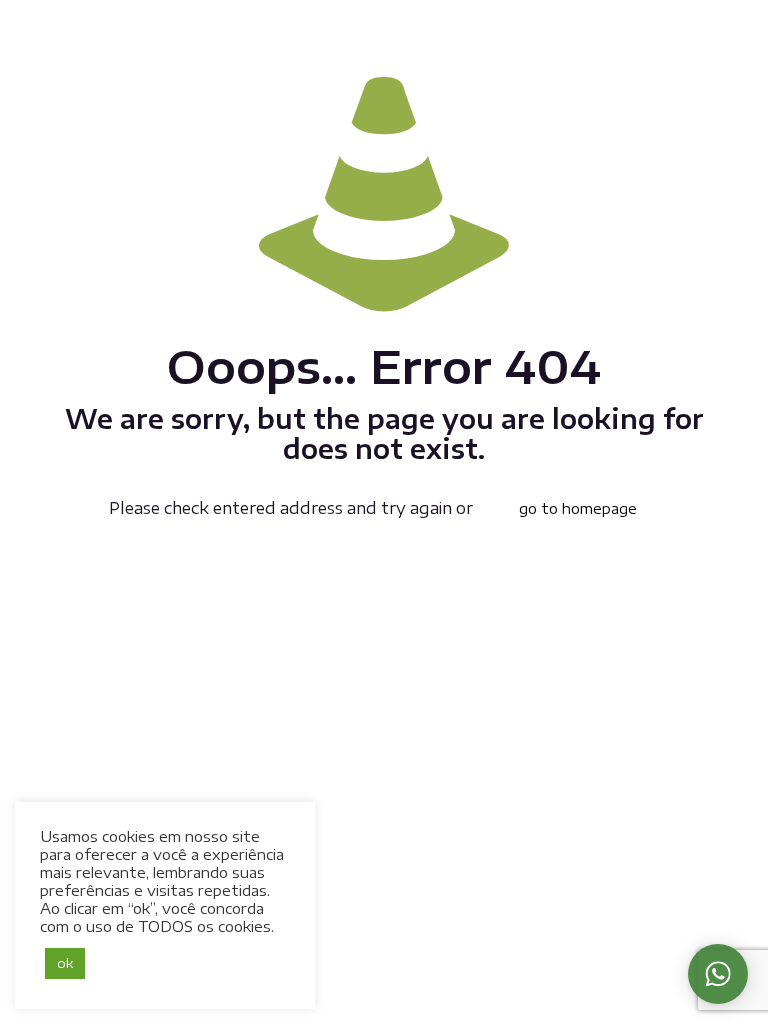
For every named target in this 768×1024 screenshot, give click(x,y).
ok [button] (65, 963)
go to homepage (578, 508)
